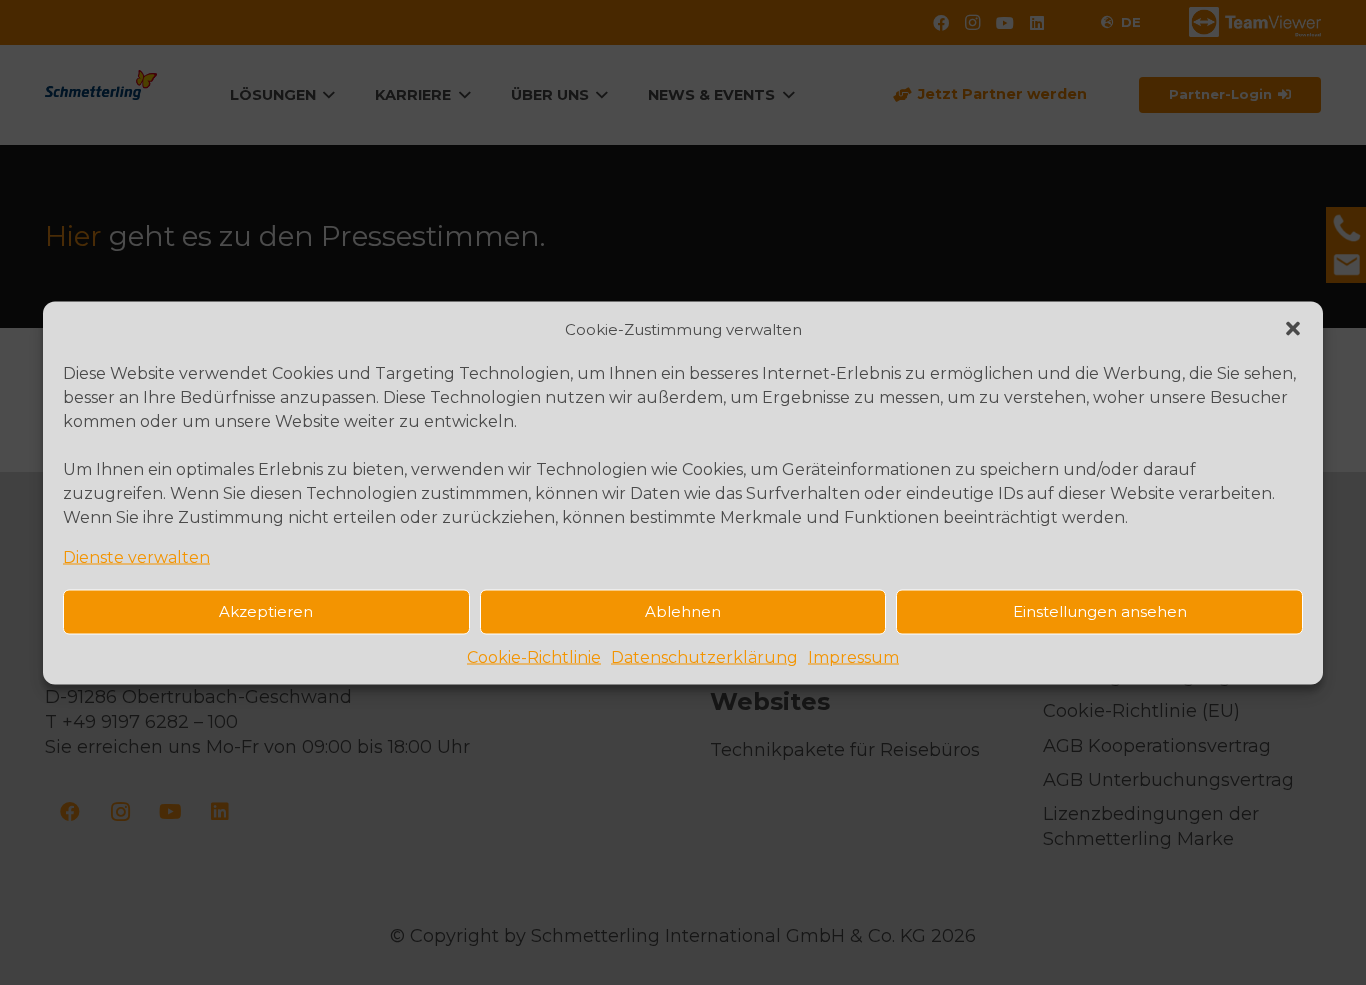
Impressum (853, 656)
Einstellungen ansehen (1100, 611)
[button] (1293, 329)
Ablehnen (683, 611)
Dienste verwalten (136, 556)
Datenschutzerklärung (704, 656)
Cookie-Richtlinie (534, 656)
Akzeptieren (266, 611)
